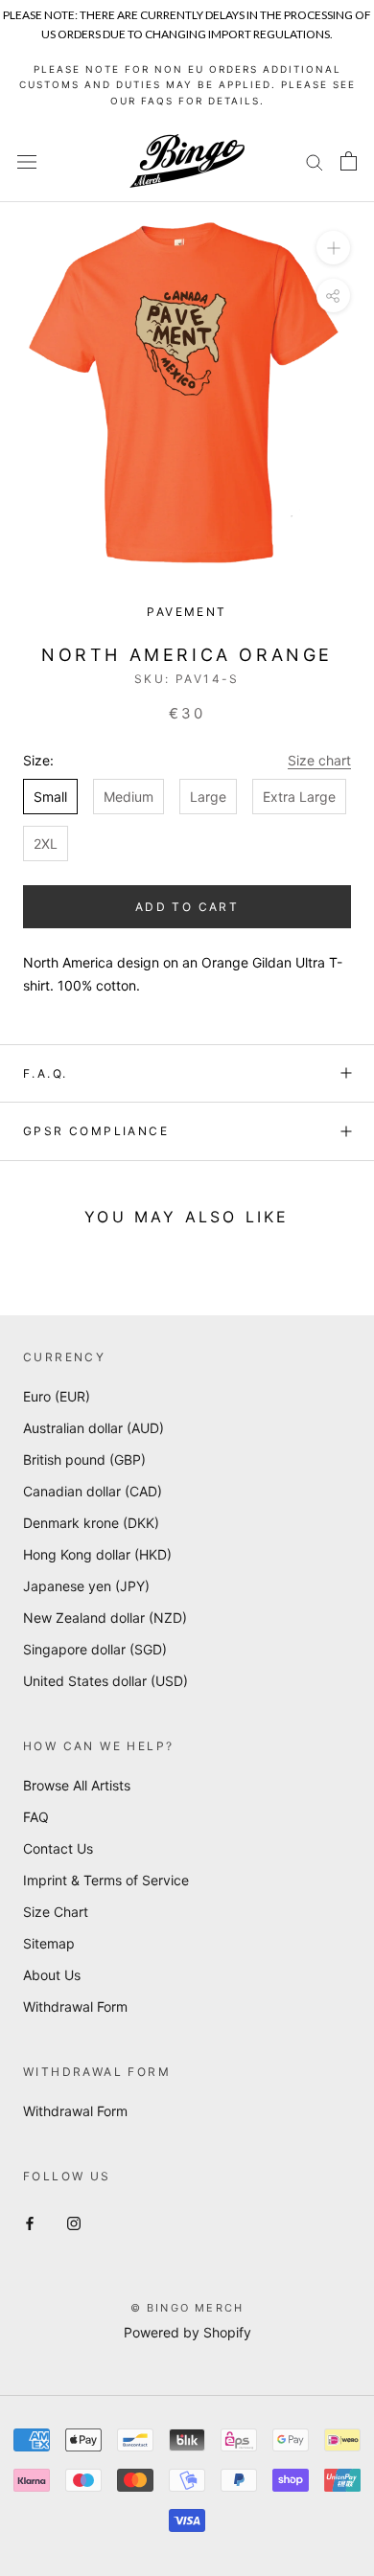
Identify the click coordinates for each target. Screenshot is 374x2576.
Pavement (187, 612)
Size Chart (56, 1912)
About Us (52, 1975)
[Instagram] (74, 2222)
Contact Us (58, 1848)
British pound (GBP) (84, 1459)
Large (208, 797)
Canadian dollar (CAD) (93, 1491)
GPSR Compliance (96, 1131)
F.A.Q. (45, 1073)
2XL (46, 843)
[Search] (315, 161)
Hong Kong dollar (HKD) (97, 1554)
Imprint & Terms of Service (106, 1880)
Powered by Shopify (187, 2332)
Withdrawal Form (75, 2006)
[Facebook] (30, 2222)
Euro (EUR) (57, 1396)
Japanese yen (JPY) (86, 1586)
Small (50, 797)
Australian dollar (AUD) (93, 1428)
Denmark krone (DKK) (91, 1523)
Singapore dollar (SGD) (95, 1649)
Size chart (319, 760)
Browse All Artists (77, 1785)
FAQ (36, 1817)
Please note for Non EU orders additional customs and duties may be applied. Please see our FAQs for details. (187, 85)
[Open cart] (349, 161)
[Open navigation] (27, 161)
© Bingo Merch (187, 2308)
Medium (129, 797)
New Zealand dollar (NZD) (105, 1618)
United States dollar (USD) (105, 1681)
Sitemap (49, 1943)
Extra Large (299, 797)
